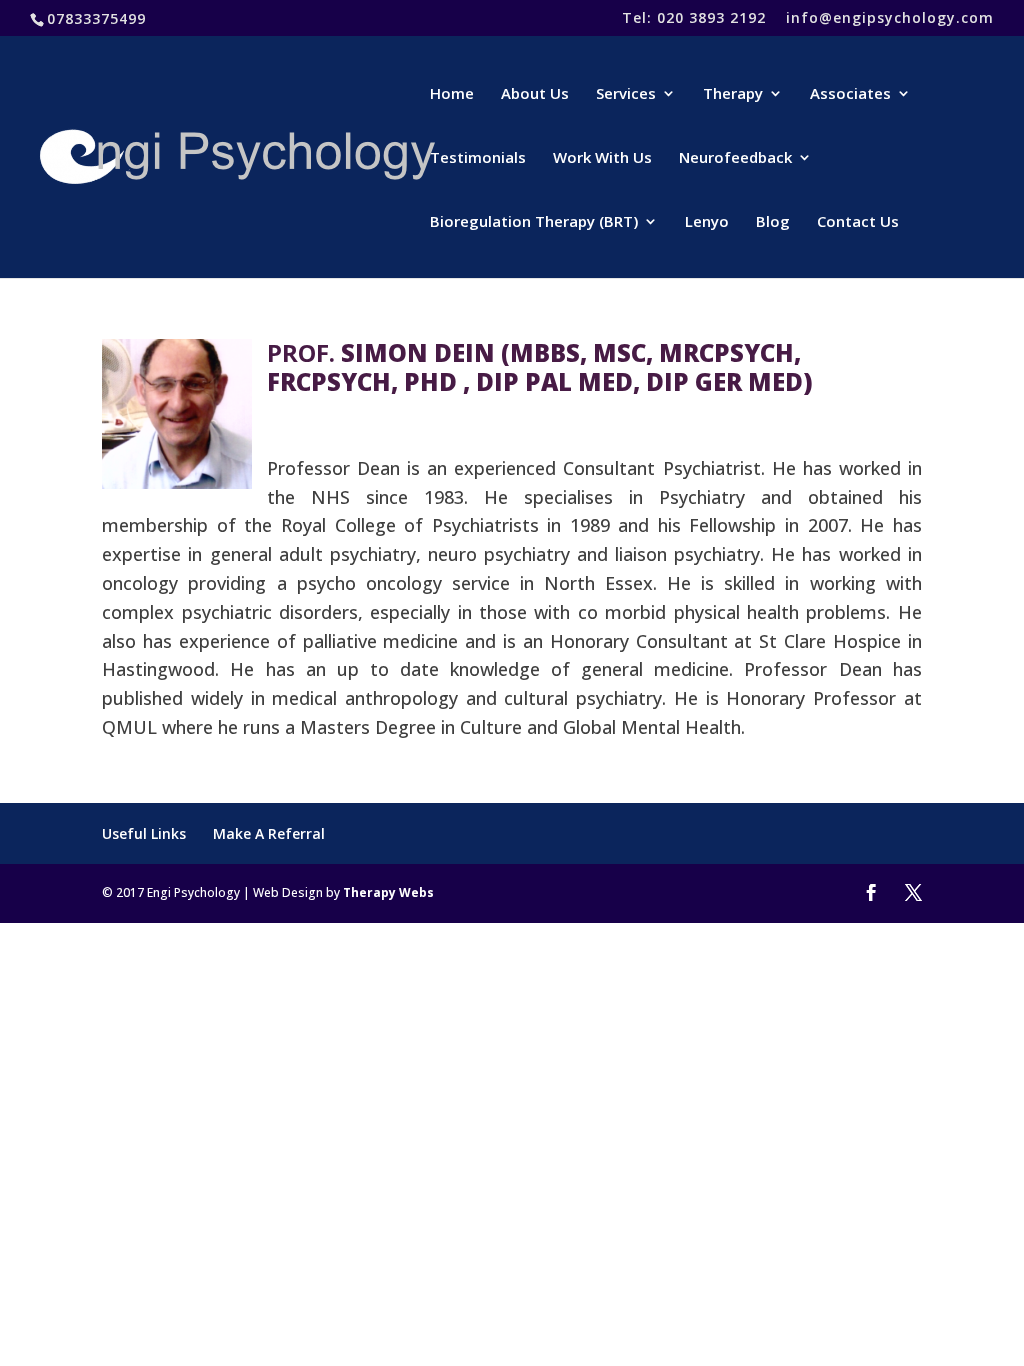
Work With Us (602, 158)
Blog (773, 222)
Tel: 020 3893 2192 (694, 19)
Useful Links (144, 833)
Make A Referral (269, 833)
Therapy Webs (388, 892)
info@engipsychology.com (890, 19)
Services (626, 94)
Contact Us (858, 222)
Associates (850, 94)
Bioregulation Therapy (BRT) (534, 222)
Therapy (733, 94)
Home (452, 94)
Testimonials (478, 158)
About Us (535, 94)
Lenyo (707, 222)
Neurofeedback (735, 158)
